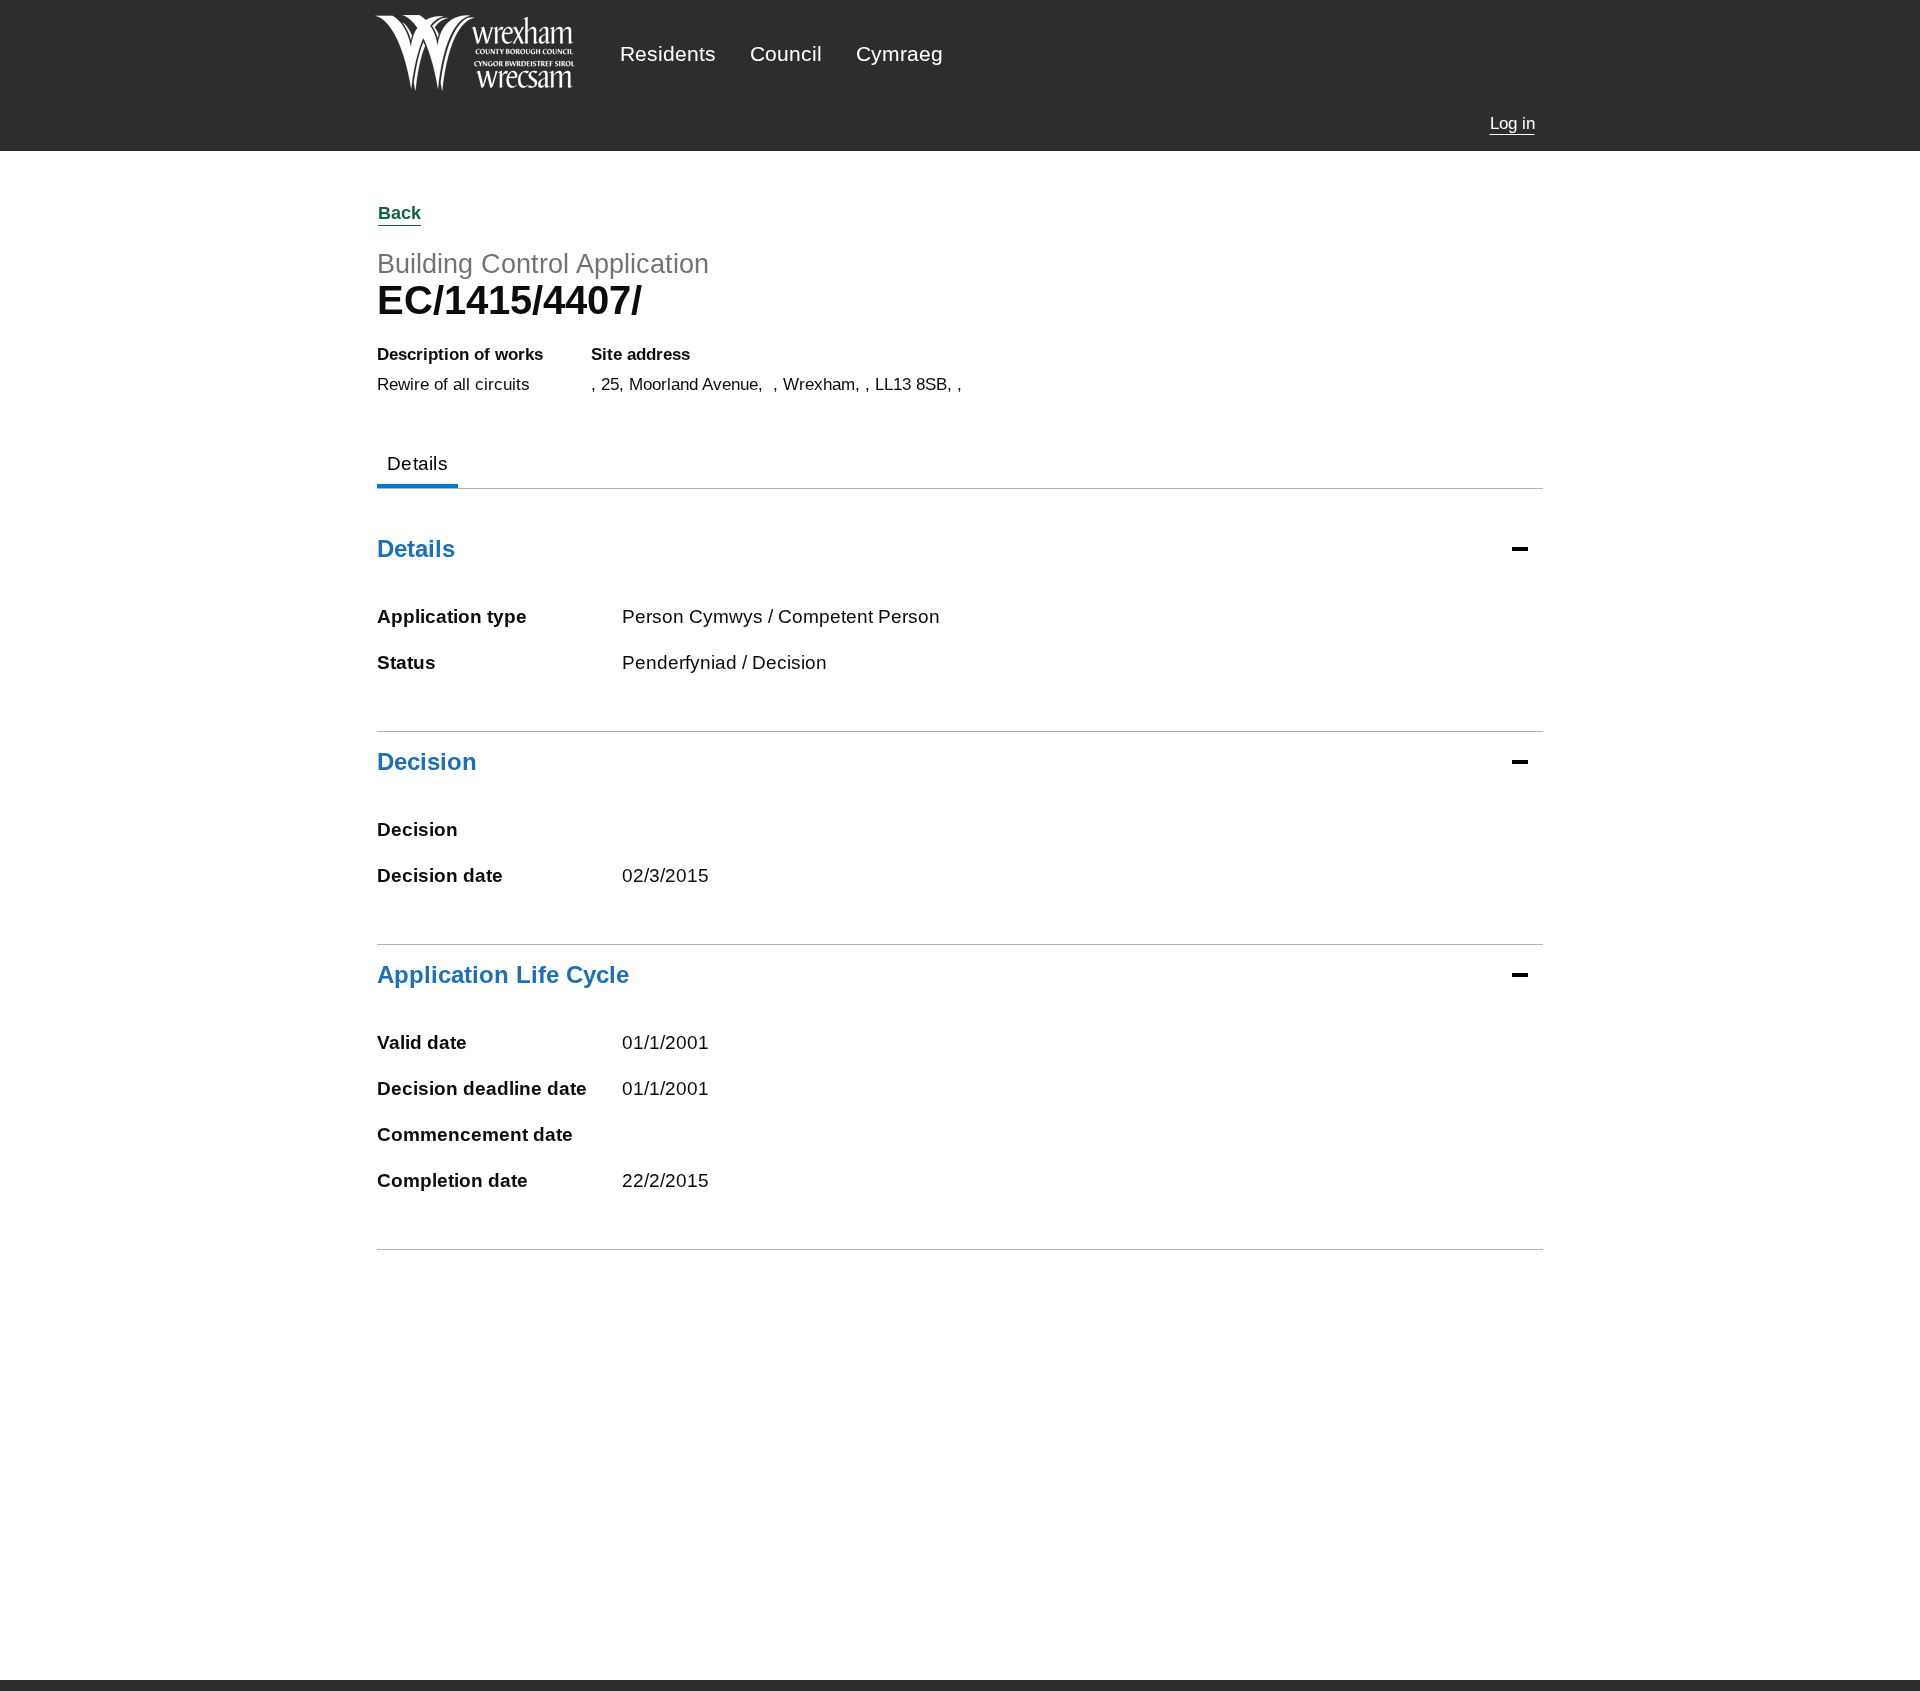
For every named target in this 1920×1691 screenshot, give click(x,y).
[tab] (417, 465)
